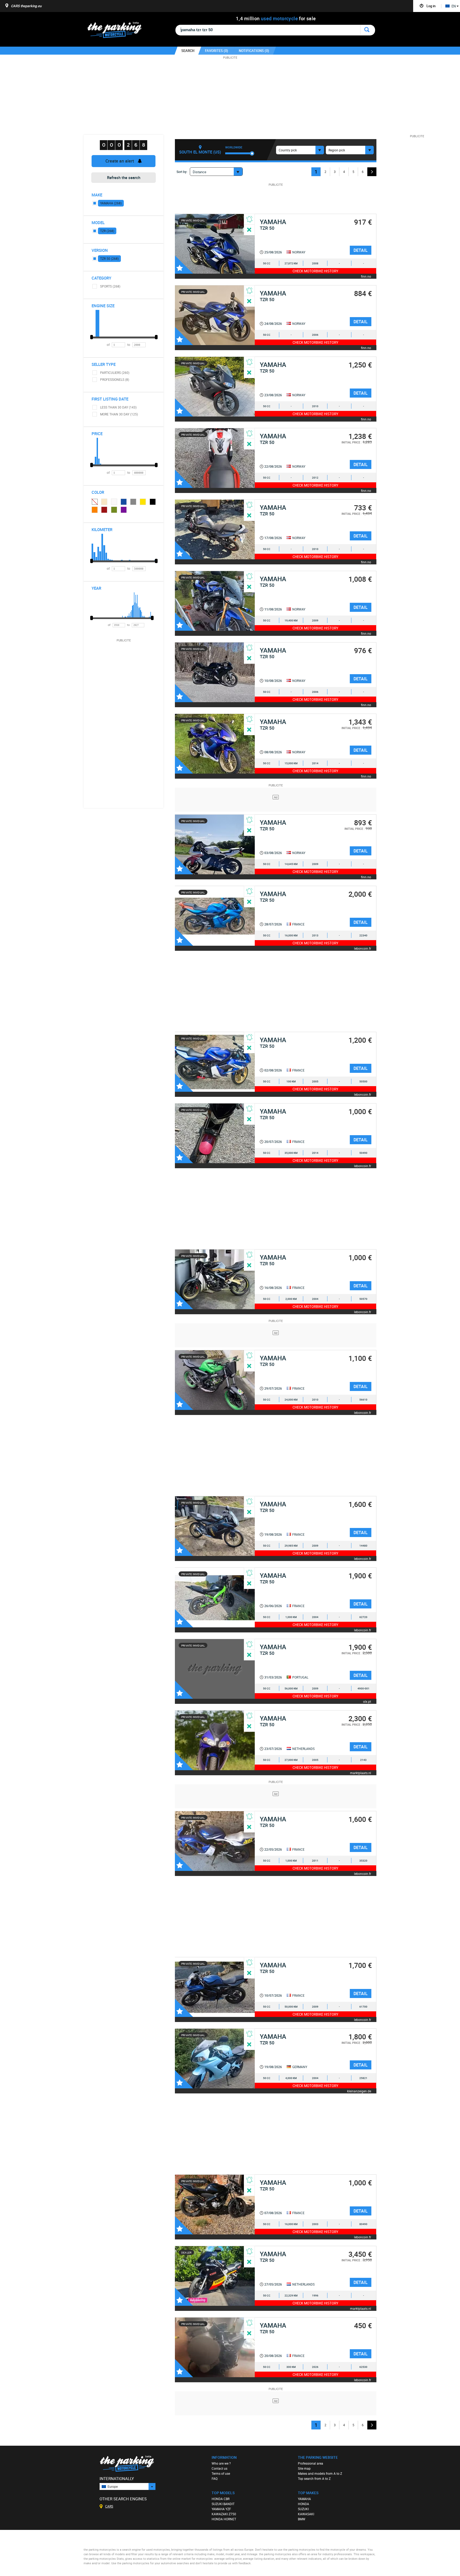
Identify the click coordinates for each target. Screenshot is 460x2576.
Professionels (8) (115, 379)
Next (372, 172)
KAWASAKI (306, 2514)
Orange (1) (95, 510)
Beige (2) (104, 502)
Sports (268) (110, 286)
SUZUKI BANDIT (223, 2504)
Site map (304, 2468)
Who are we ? (221, 2463)
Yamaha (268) (111, 203)
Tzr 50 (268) (109, 258)
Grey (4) (133, 502)
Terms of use (221, 2473)
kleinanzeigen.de (359, 2091)
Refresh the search (124, 177)
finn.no (366, 276)
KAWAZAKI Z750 (224, 2514)
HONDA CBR (221, 2499)
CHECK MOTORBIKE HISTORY (315, 271)
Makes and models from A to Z (320, 2473)
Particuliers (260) (115, 373)
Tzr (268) (107, 231)
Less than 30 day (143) (118, 407)
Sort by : (182, 172)
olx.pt (367, 1701)
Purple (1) (124, 510)
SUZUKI (303, 2509)
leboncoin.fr (363, 948)
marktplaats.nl (361, 1773)
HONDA (303, 2504)
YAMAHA (304, 2499)
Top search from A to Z (314, 2478)
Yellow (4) (143, 502)
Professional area (311, 2463)
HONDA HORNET (224, 2519)
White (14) (114, 502)
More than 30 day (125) (119, 414)
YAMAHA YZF (221, 2509)
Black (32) (153, 502)
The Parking (117, 31)
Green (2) (114, 510)
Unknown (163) (95, 502)
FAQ (215, 2478)
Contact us (219, 2468)
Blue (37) (124, 502)
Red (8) (104, 510)
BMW (302, 2519)
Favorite (184, 265)
